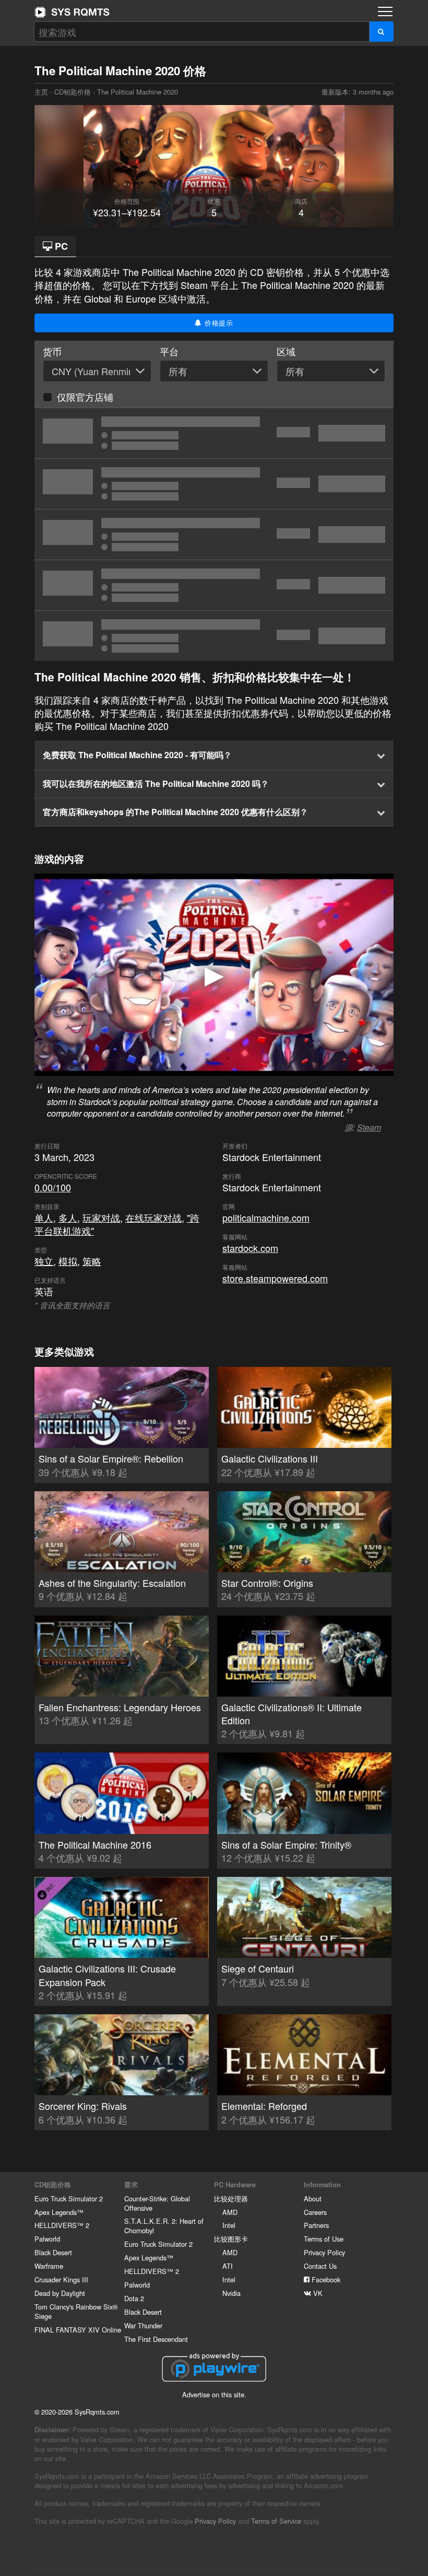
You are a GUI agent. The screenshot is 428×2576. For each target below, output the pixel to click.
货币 (52, 351)
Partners (316, 2225)
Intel (229, 2225)
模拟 (68, 1261)
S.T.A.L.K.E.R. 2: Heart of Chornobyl (164, 2226)
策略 (92, 1261)
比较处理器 (231, 2198)
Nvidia (231, 2293)
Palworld (47, 2239)
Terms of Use (324, 2239)
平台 (169, 351)
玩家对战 (101, 1217)
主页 (72, 12)
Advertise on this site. (214, 2394)
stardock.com (250, 1248)
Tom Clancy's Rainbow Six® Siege (76, 2311)
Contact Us (320, 2266)
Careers (315, 2212)
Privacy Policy (324, 2252)
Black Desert (53, 2252)
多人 (68, 1217)
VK (317, 2293)
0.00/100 (53, 1187)
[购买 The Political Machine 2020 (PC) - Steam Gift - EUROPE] (214, 535)
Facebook (325, 2279)
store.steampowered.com (275, 1278)
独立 (44, 1261)
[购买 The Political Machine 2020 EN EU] (214, 585)
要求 (131, 2185)
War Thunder (143, 2325)
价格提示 (218, 323)
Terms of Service (276, 2521)
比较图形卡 (231, 2239)
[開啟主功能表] (385, 11)
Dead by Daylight (60, 2293)
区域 (286, 351)
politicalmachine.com (266, 1217)
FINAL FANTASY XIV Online (78, 2330)
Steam (369, 1127)
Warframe (49, 2266)
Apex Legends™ (59, 2212)
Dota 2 (134, 2298)
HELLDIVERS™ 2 (62, 2225)
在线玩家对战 (153, 1217)
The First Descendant (156, 2339)
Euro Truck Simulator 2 (69, 2198)
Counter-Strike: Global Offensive (157, 2203)
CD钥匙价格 (73, 92)
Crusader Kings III (61, 2279)
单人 (44, 1217)
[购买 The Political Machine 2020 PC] (214, 484)
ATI (228, 2266)
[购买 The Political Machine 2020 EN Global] (214, 433)
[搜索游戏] (381, 32)
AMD (230, 2212)
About (313, 2198)
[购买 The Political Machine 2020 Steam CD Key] (214, 636)
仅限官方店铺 (85, 397)
